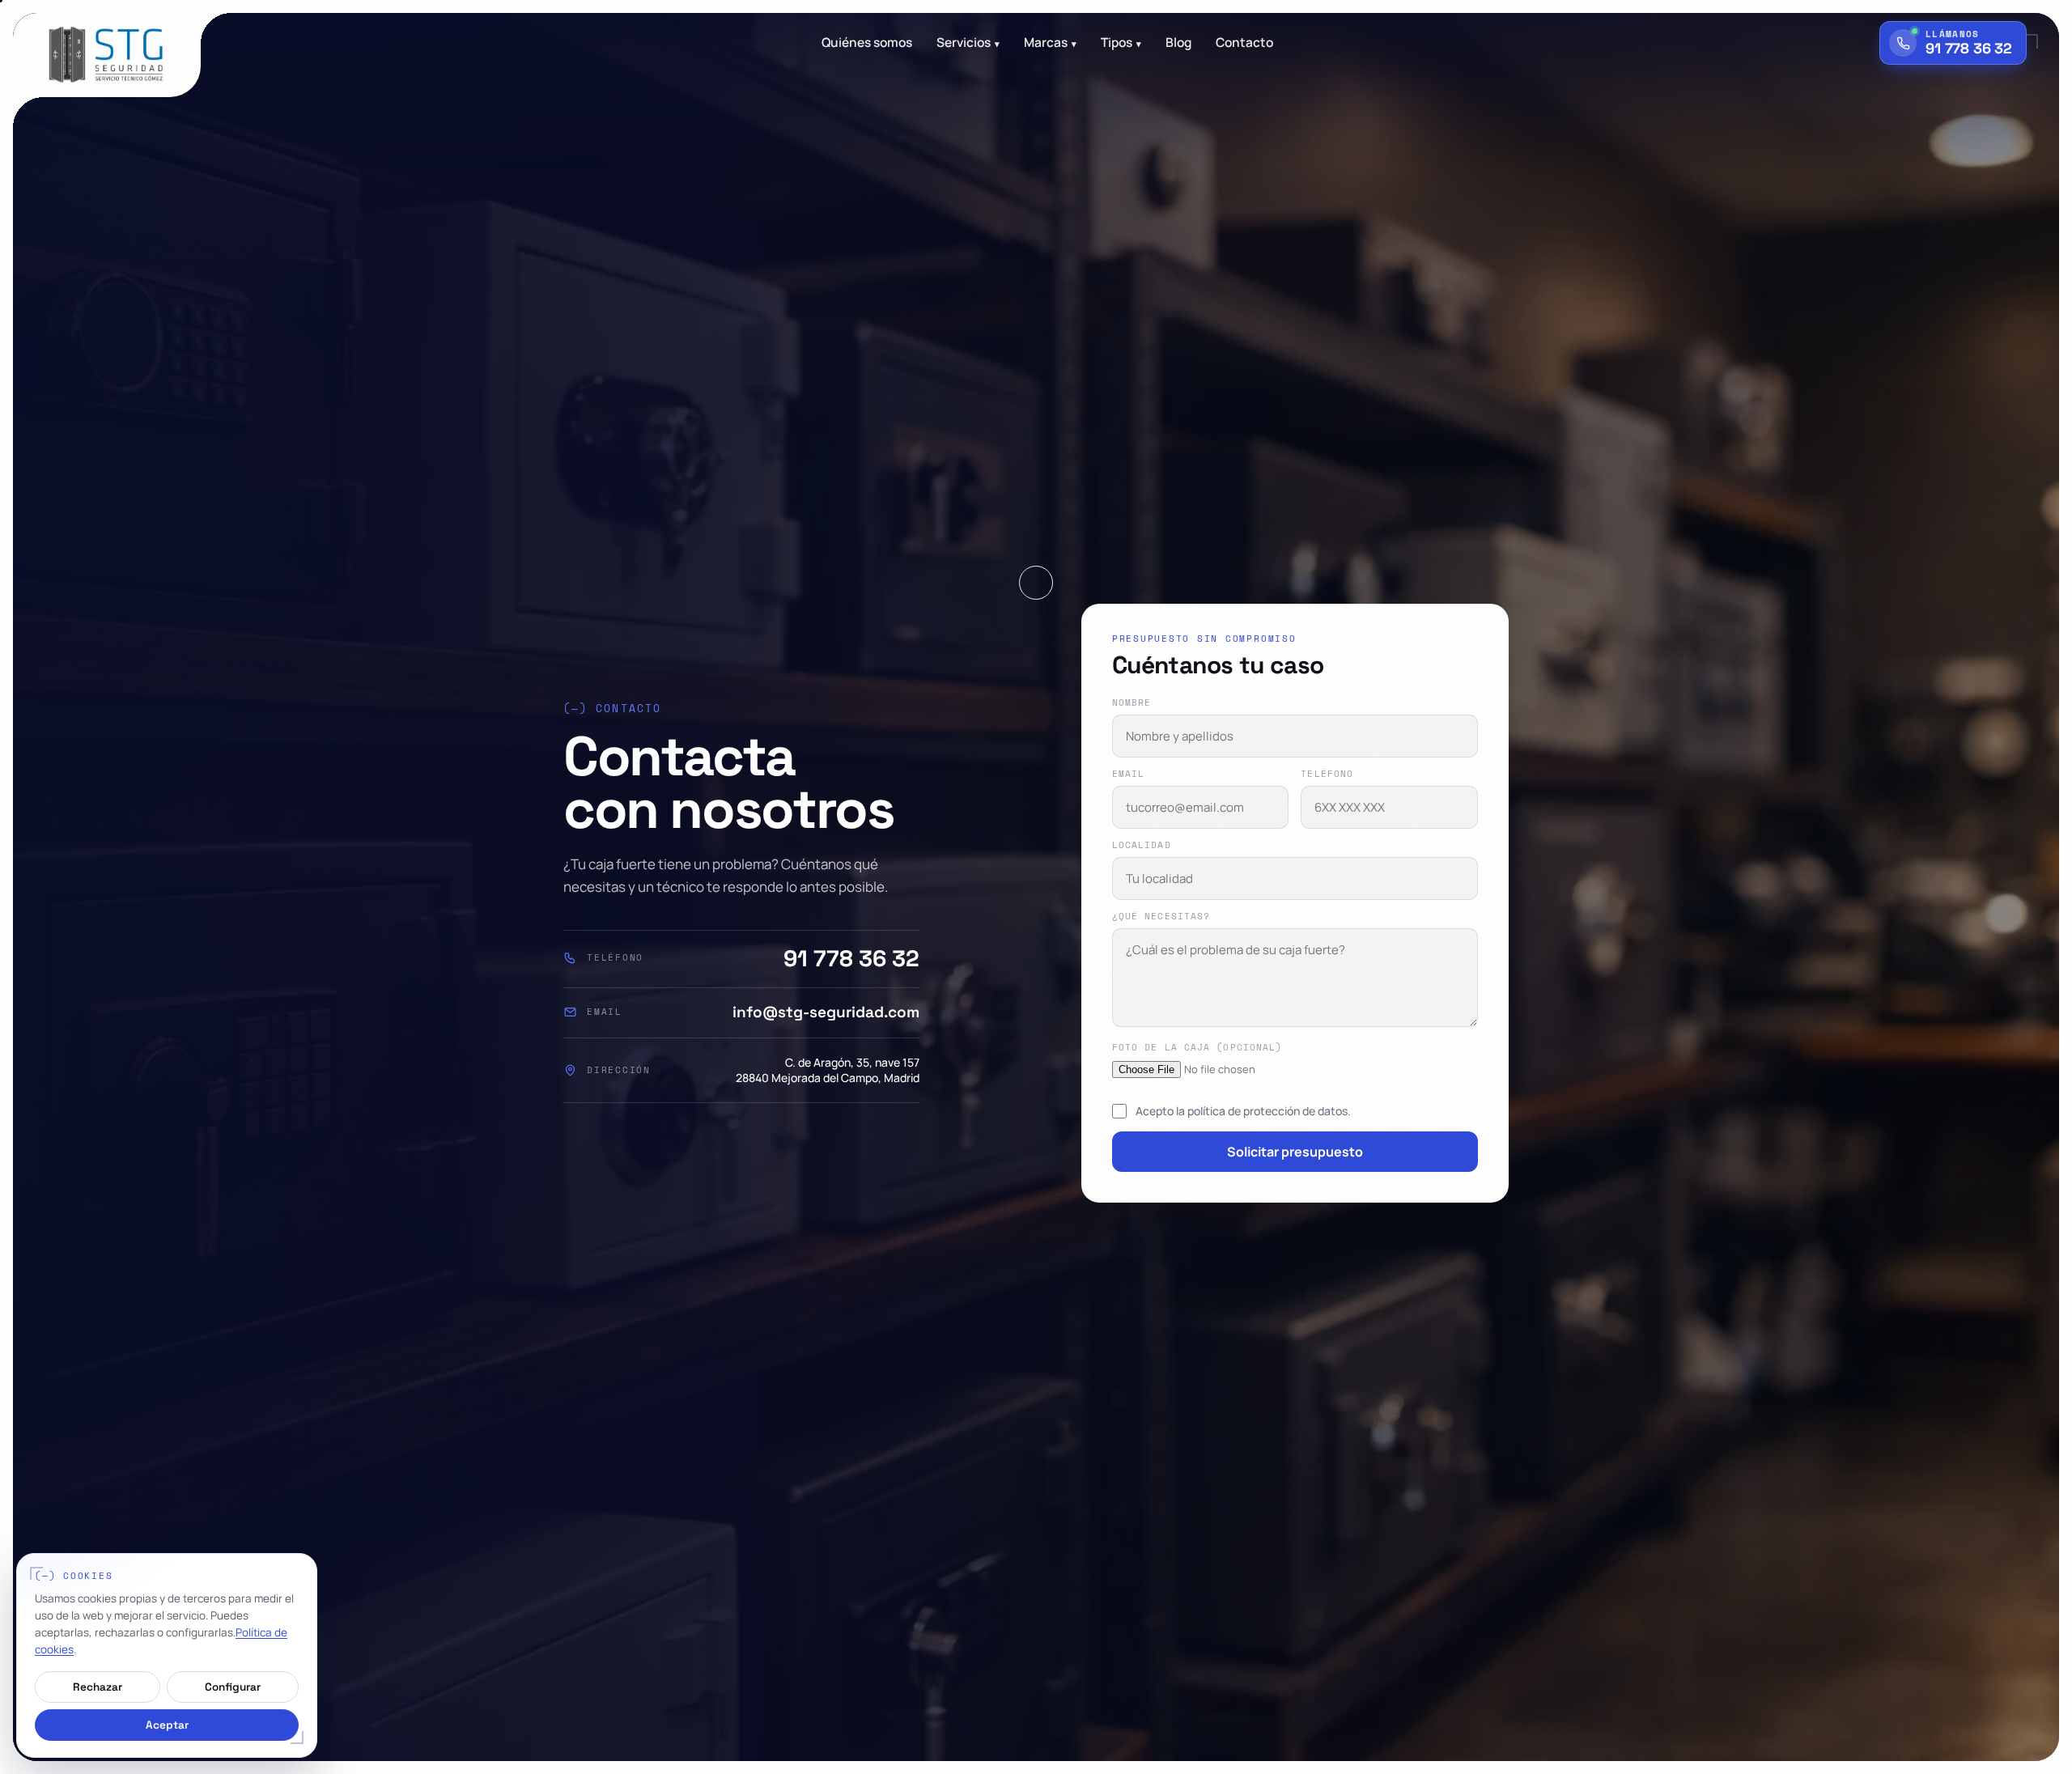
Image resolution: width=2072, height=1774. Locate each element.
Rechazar (98, 1687)
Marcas (1050, 43)
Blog (1178, 43)
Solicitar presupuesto (1295, 1152)
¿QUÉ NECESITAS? (1161, 917)
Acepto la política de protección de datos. (1243, 1111)
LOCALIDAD (1142, 845)
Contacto (1244, 43)
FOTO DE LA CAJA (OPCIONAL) (1197, 1048)
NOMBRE (1132, 703)
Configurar (233, 1687)
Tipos (1121, 43)
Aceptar (167, 1725)
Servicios (968, 43)
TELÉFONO (1327, 774)
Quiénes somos (867, 43)
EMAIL (1129, 774)
